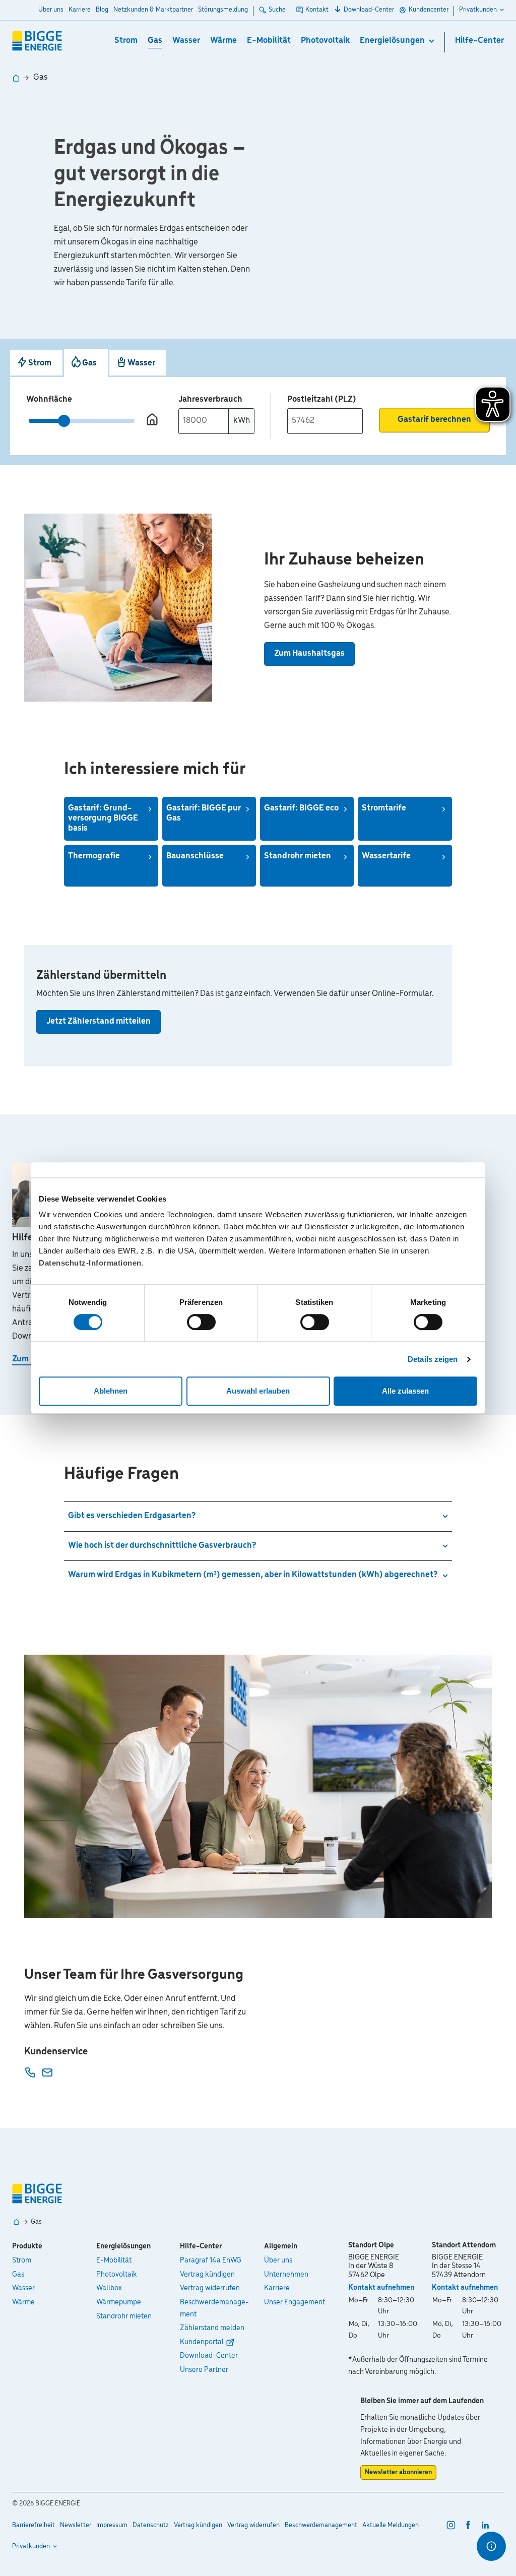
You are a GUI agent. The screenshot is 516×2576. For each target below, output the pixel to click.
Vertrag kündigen (207, 2275)
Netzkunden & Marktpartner (153, 10)
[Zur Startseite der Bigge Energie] (37, 41)
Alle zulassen (405, 1391)
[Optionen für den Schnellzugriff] (491, 2546)
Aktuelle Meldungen (391, 2525)
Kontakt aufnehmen (381, 2288)
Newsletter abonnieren (398, 2472)
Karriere (80, 10)
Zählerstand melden (212, 2328)
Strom (126, 41)
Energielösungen (392, 41)
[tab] (36, 363)
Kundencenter (429, 10)
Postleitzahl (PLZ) (322, 400)
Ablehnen (111, 1391)
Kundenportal (202, 2342)
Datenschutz (151, 2525)
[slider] (64, 421)
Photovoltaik (325, 41)
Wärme (223, 41)
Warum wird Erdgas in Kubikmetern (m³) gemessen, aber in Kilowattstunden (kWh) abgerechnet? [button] (253, 1575)
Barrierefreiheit (34, 2525)
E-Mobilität (269, 41)
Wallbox (109, 2288)
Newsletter (76, 2525)
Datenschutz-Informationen (90, 1263)
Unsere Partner (204, 2370)
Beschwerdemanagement (214, 2308)
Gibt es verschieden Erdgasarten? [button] (132, 1516)
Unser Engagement (295, 2302)
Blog (102, 10)
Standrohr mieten (124, 2316)
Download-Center (369, 10)
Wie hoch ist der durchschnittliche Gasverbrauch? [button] (162, 1546)
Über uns (51, 10)
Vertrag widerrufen (210, 2288)
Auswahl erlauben (258, 1391)
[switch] (201, 1322)
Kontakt (317, 10)
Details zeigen (433, 1359)
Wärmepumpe (119, 2302)
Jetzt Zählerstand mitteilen (99, 1022)
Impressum (112, 2525)
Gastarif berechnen (434, 420)
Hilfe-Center (479, 41)
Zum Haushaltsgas (309, 654)
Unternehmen (286, 2275)
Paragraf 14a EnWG (211, 2260)
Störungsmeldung (223, 10)
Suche (277, 10)
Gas (155, 41)
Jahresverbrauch (210, 399)
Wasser (186, 41)
